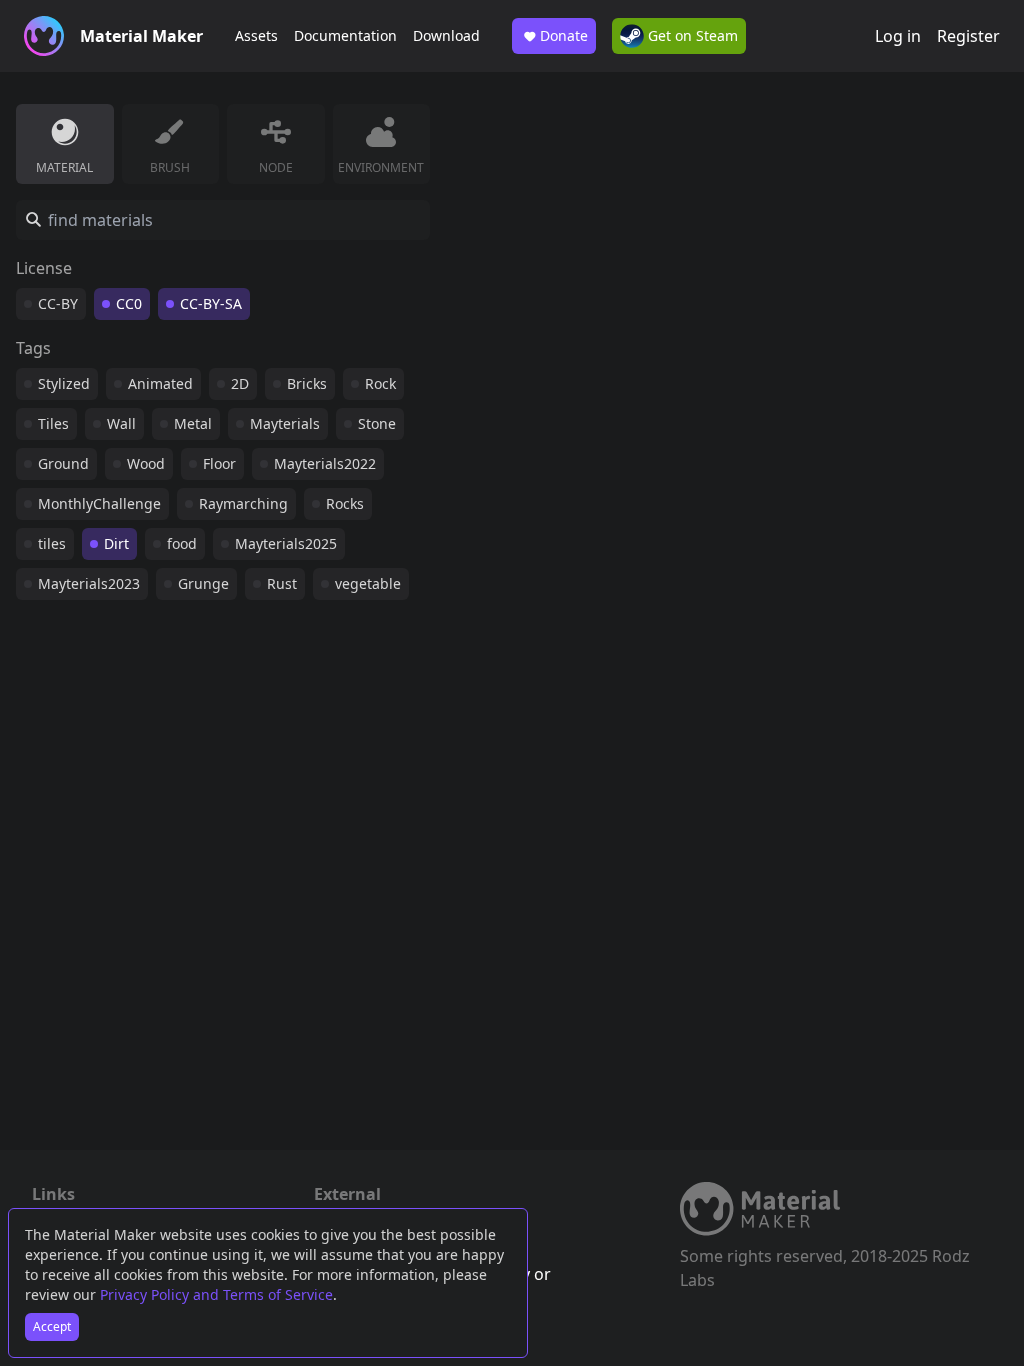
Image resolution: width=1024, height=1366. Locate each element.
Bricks (307, 383)
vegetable (368, 583)
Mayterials (285, 423)
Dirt (116, 543)
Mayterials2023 (89, 583)
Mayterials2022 (325, 463)
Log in (898, 36)
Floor (219, 463)
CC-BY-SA (211, 303)
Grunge (203, 583)
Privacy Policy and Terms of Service (216, 1294)
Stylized (64, 383)
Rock (380, 383)
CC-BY (58, 303)
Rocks (345, 503)
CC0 (129, 303)
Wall (121, 423)
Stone (377, 423)
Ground (63, 463)
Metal (193, 423)
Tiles (53, 423)
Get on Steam (691, 35)
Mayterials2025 (286, 543)
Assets (256, 35)
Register (968, 36)
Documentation (345, 35)
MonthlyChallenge (99, 503)
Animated (160, 383)
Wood (146, 463)
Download (446, 35)
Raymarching (243, 503)
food (182, 543)
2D (240, 383)
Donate (564, 35)
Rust (282, 583)
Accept (52, 1326)
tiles (52, 543)
